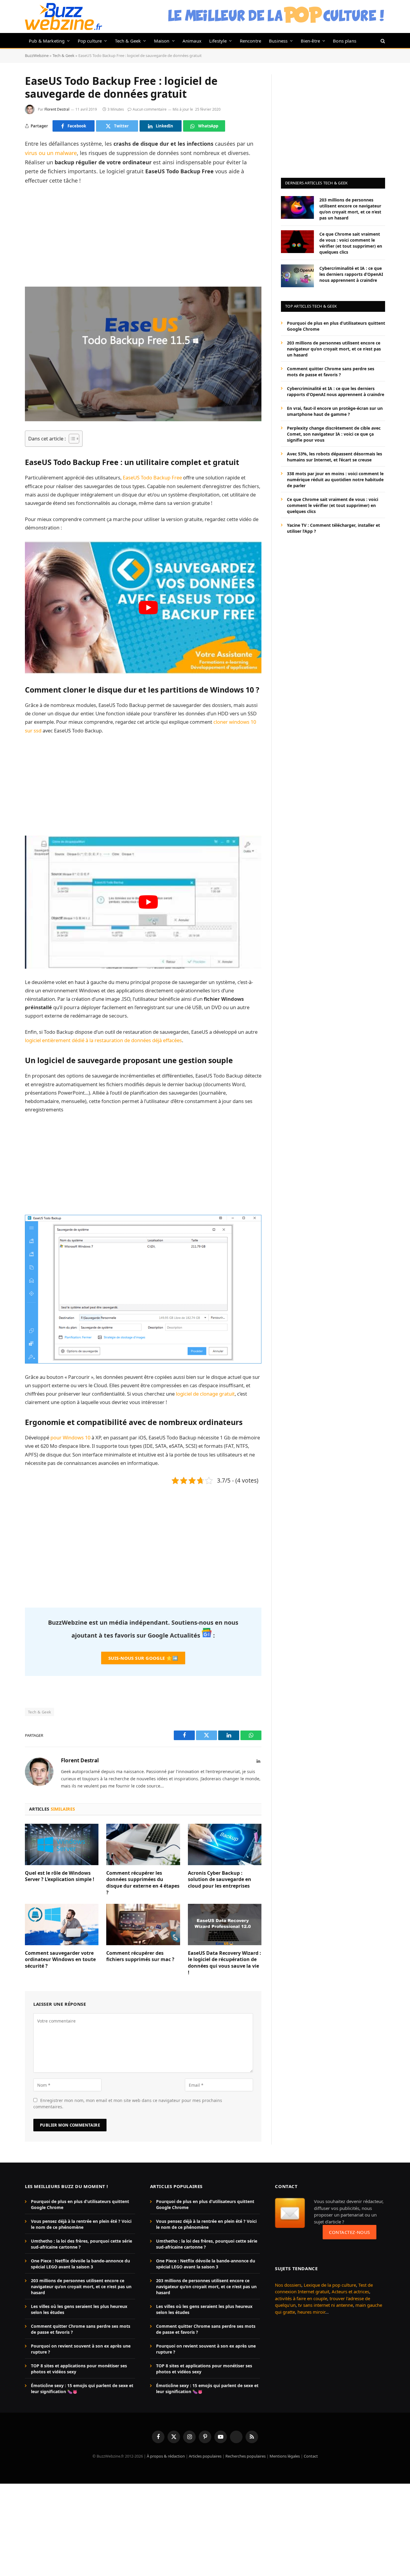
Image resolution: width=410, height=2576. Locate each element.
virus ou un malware (51, 153)
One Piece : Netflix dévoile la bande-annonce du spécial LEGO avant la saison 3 (80, 2264)
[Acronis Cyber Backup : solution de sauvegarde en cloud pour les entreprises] (225, 1844)
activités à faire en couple (301, 2298)
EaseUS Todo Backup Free (152, 477)
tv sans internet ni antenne (326, 2305)
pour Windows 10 (70, 1437)
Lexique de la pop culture (330, 2285)
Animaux (192, 41)
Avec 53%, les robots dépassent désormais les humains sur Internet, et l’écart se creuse (335, 456)
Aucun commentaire (150, 109)
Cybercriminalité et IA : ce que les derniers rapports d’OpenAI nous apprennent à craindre (351, 274)
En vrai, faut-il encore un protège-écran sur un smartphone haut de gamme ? (335, 411)
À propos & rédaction (166, 2456)
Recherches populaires (246, 2456)
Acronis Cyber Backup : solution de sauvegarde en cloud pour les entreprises (220, 1880)
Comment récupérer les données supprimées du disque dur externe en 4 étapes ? (143, 1883)
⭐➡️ (143, 1658)
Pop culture (90, 41)
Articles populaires (205, 2456)
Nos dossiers (288, 2285)
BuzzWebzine (37, 55)
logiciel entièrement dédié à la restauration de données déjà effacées (103, 1040)
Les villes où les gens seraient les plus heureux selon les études (79, 2309)
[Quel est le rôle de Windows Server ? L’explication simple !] (62, 1844)
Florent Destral (57, 109)
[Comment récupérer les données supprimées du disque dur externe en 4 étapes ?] (143, 1844)
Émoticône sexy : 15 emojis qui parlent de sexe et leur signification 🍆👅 (82, 2388)
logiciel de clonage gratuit (205, 1394)
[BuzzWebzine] (63, 16)
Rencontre (251, 41)
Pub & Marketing (47, 41)
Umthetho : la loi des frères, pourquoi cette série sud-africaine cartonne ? (81, 2244)
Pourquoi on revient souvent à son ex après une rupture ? (81, 2349)
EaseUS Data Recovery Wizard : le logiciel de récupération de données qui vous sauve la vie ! (225, 1963)
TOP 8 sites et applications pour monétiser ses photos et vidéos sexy (79, 2369)
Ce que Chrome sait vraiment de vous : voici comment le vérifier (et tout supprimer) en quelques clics (351, 243)
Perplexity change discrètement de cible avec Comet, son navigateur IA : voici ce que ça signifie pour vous (334, 434)
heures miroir (311, 2312)
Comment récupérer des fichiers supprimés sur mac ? (140, 1956)
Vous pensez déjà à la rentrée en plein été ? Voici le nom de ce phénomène (81, 2224)
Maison (162, 41)
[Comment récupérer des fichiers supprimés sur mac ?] (143, 1925)
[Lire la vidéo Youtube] (148, 608)
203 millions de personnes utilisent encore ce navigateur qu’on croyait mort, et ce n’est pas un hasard (350, 209)
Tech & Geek (128, 41)
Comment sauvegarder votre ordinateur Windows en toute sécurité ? (60, 1960)
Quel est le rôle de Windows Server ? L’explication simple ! (60, 1876)
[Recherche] (382, 41)
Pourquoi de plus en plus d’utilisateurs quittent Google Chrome (336, 326)
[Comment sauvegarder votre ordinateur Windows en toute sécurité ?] (62, 1925)
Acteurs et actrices (350, 2291)
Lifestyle (218, 41)
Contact (311, 2456)
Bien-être (311, 41)
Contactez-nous (349, 2232)
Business (278, 41)
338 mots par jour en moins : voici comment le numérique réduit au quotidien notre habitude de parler (335, 479)
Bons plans (345, 41)
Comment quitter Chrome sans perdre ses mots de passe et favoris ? (331, 371)
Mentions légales (285, 2456)
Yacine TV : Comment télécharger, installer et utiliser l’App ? (333, 528)
